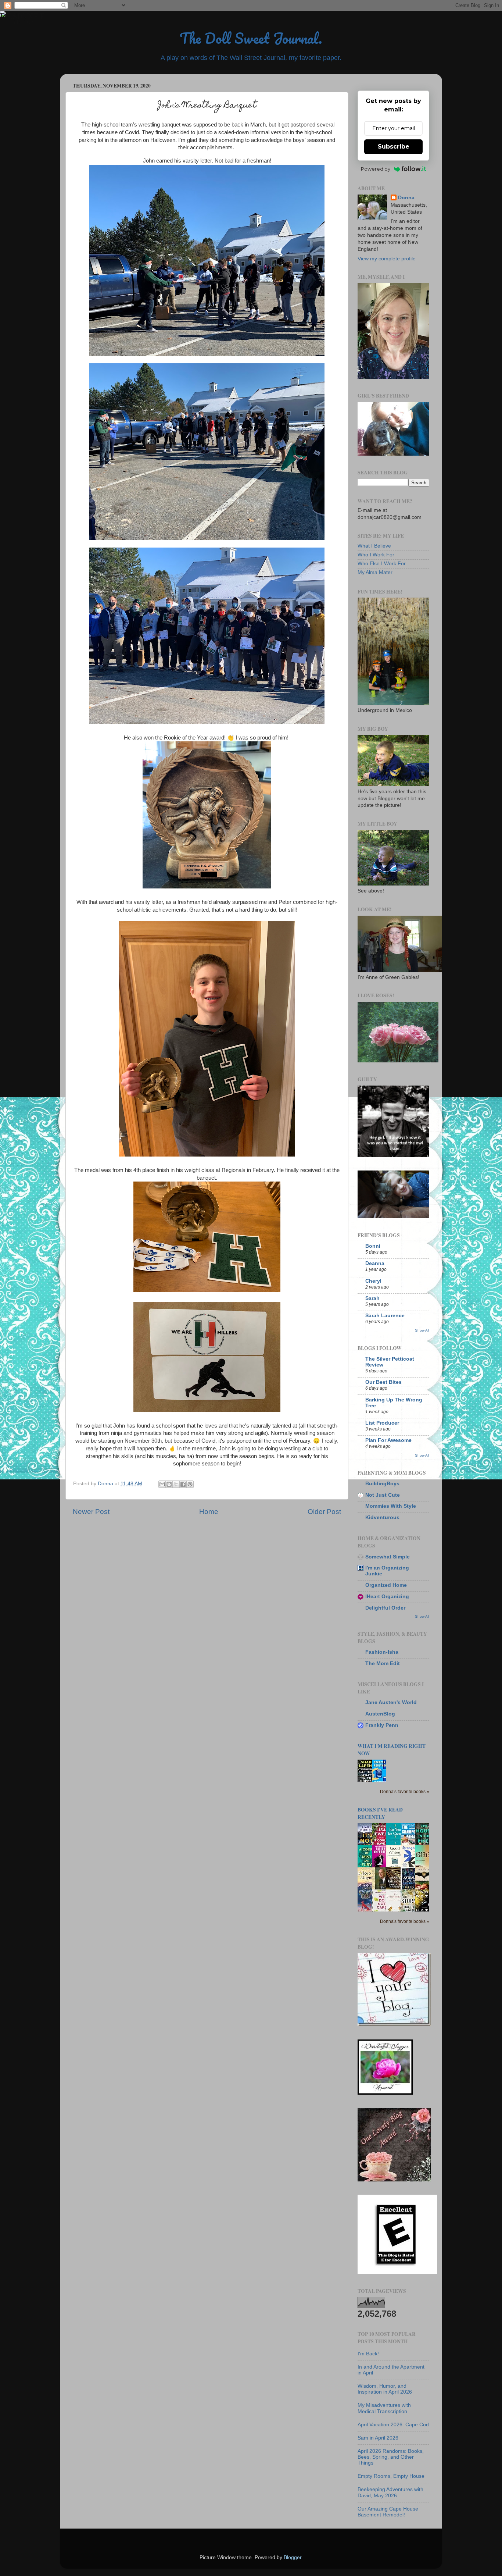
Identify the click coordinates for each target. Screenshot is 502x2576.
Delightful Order (385, 1608)
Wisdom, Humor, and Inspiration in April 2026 (385, 2389)
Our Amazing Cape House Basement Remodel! (388, 2512)
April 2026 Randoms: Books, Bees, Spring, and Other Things (391, 2457)
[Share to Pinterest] (190, 1484)
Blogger (293, 2557)
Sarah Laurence (385, 1316)
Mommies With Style (391, 1506)
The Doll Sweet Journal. (251, 38)
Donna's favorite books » (405, 1792)
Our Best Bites (383, 1382)
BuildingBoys (382, 1484)
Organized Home (386, 1585)
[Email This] (162, 1484)
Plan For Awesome (388, 1440)
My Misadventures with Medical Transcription (384, 2408)
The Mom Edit (383, 1663)
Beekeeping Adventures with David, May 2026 (390, 2492)
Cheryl (373, 1281)
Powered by (376, 169)
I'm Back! (368, 2354)
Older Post (324, 1512)
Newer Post (91, 1512)
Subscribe (394, 147)
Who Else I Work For (382, 564)
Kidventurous (382, 1517)
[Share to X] (176, 1484)
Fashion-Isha (382, 1652)
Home (209, 1512)
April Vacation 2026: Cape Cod (393, 2425)
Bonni (373, 1246)
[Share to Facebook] (183, 1484)
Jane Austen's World (391, 1702)
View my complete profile (387, 259)
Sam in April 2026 (378, 2438)
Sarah (372, 1298)
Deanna (375, 1263)
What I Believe (374, 546)
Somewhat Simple (388, 1557)
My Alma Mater (375, 572)
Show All (422, 1330)
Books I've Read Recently (380, 1813)
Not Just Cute (383, 1495)
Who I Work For (376, 555)
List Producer (382, 1423)
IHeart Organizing (387, 1597)
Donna (406, 198)
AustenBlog (380, 1714)
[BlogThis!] (169, 1484)
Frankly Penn (382, 1725)
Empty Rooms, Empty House (391, 2476)
